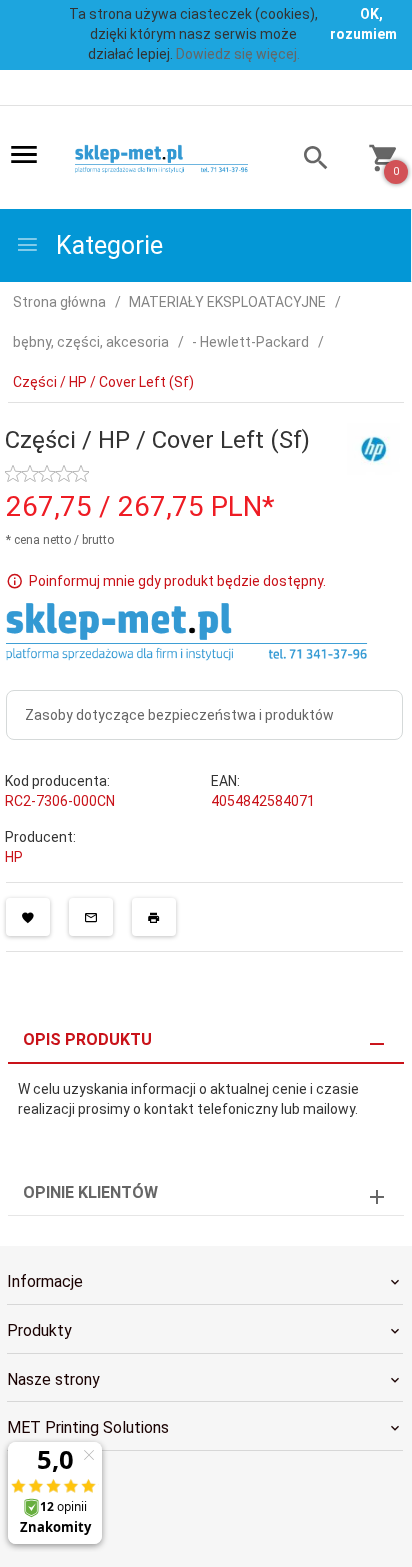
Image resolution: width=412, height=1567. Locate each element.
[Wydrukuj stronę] (154, 917)
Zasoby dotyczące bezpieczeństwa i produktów (179, 715)
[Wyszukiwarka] (306, 160)
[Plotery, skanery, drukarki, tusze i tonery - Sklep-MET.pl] (170, 159)
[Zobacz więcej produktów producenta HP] (373, 448)
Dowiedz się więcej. (238, 54)
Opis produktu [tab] (87, 1039)
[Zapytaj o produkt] (91, 917)
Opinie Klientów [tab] (90, 1192)
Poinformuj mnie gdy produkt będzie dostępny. (177, 581)
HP (14, 857)
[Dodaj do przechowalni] (28, 917)
